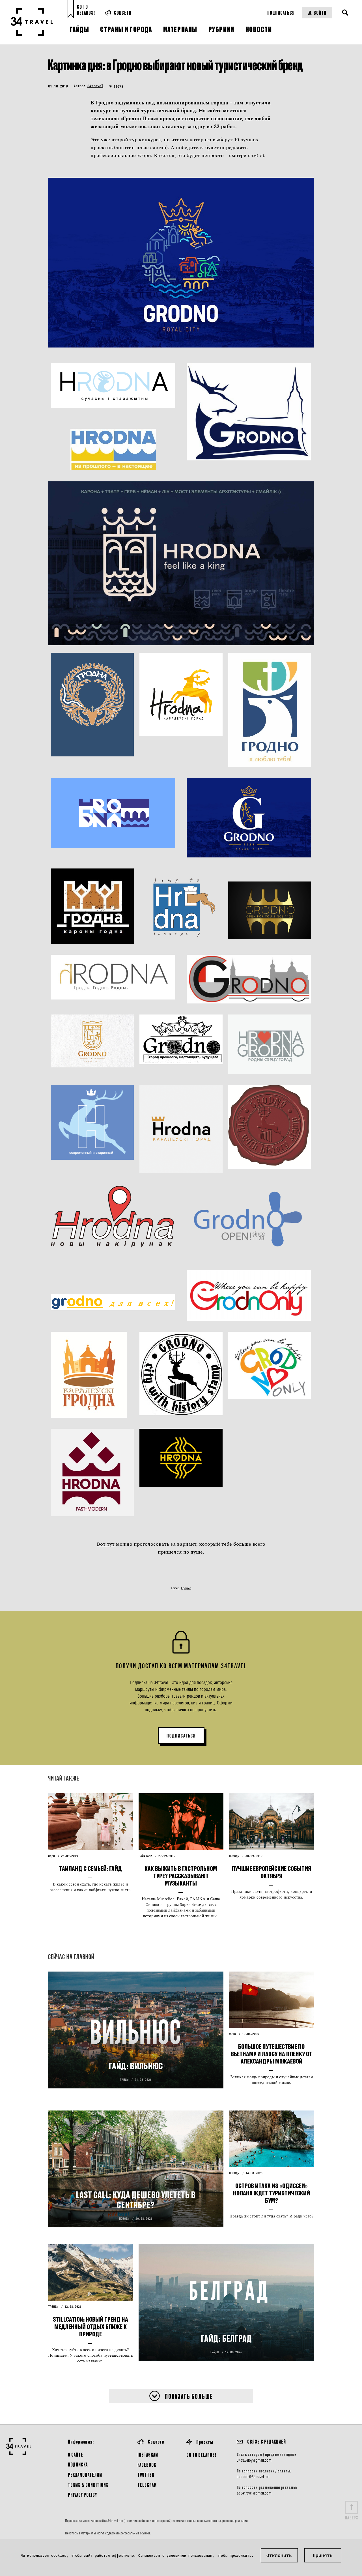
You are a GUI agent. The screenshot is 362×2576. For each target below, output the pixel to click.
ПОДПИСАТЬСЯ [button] (181, 1736)
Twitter (146, 2475)
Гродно (104, 103)
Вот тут (106, 1544)
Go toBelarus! (86, 10)
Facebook (147, 2465)
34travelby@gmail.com (254, 2460)
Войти (320, 13)
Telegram (147, 2485)
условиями (176, 2555)
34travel (95, 86)
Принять (323, 2555)
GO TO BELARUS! (201, 2455)
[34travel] (32, 22)
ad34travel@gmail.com (254, 2493)
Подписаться (281, 13)
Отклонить (279, 2555)
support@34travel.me (253, 2477)
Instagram (148, 2454)
